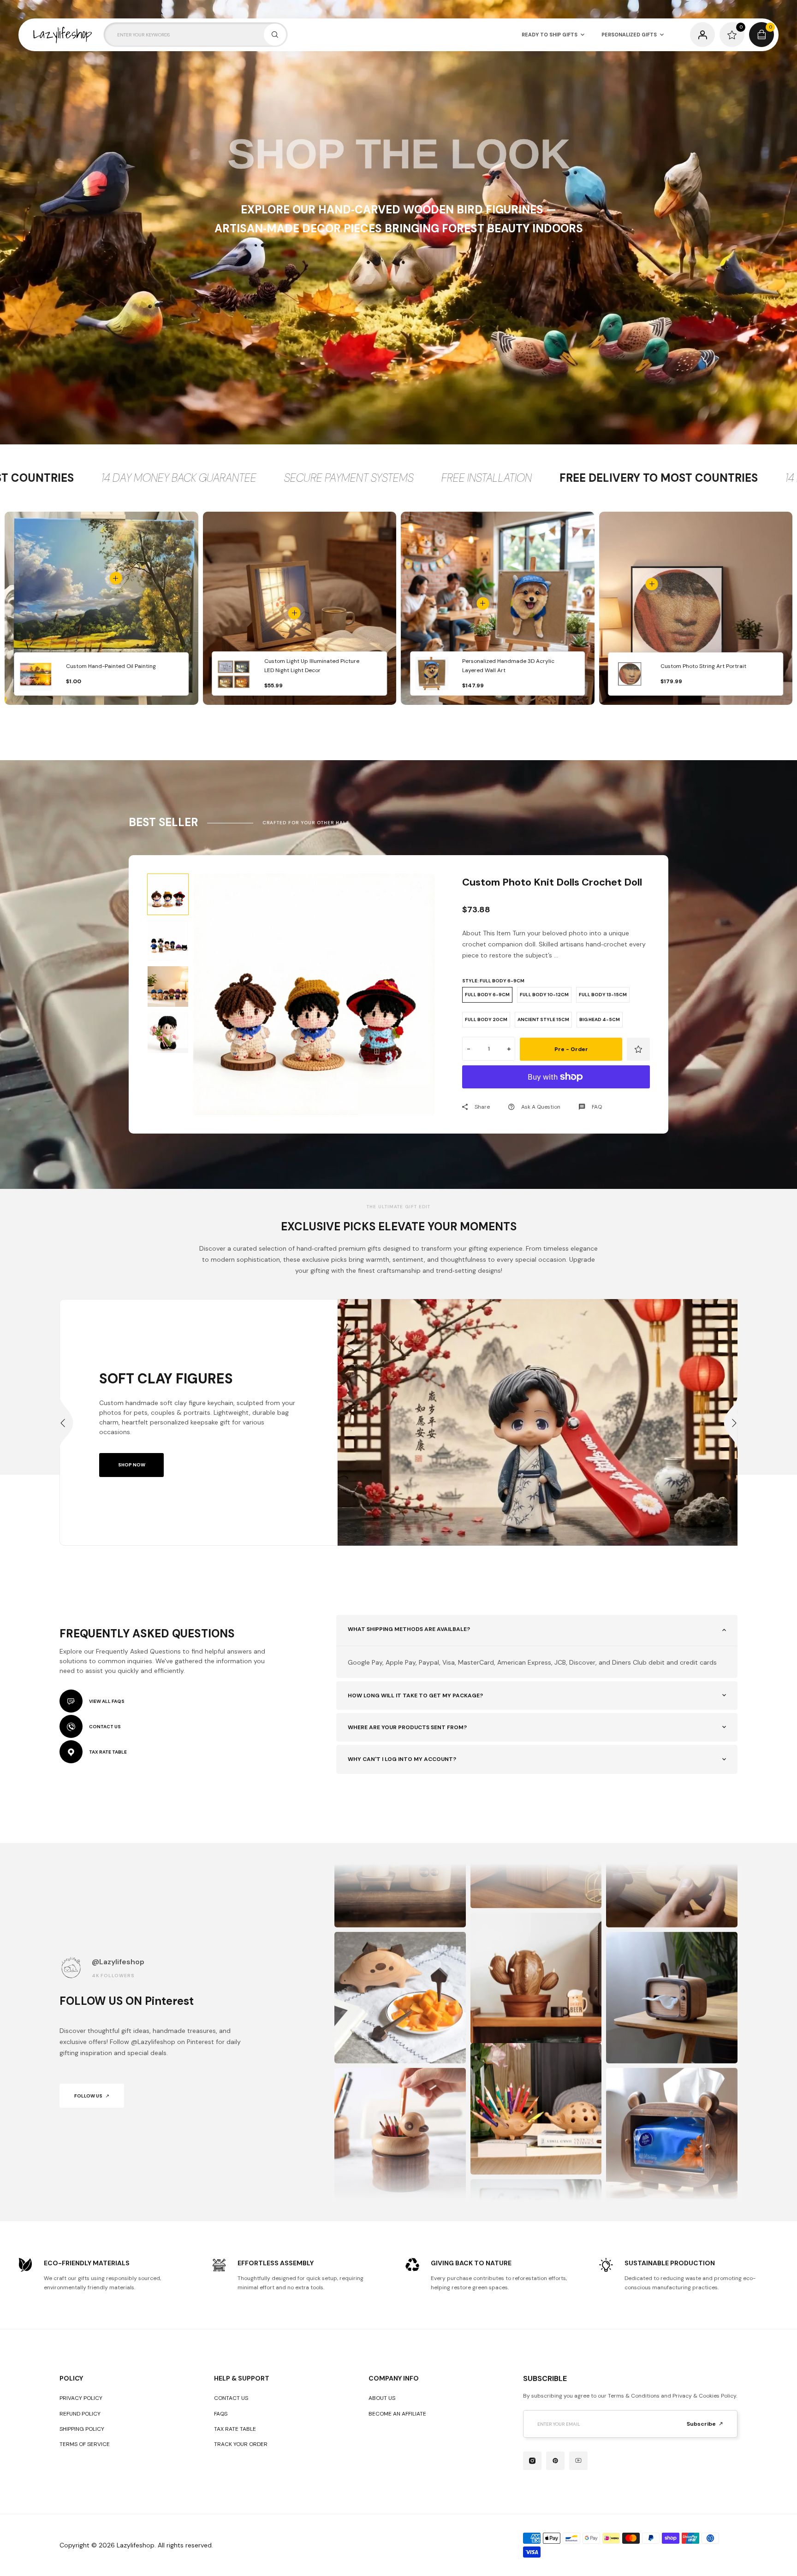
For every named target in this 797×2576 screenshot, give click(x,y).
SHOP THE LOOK (399, 154)
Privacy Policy (81, 2398)
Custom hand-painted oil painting (111, 666)
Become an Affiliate (397, 2414)
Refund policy (80, 2414)
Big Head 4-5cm (600, 1019)
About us (382, 2398)
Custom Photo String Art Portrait (703, 666)
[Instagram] (532, 2461)
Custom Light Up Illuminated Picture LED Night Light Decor (312, 666)
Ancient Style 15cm (543, 1019)
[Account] (702, 35)
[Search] (275, 35)
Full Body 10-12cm (544, 995)
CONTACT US (105, 1727)
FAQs (221, 2414)
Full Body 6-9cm (487, 995)
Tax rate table (235, 2429)
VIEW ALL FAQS (107, 1701)
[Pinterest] (555, 2461)
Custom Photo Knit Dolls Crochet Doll (552, 882)
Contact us (231, 2398)
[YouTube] (578, 2461)
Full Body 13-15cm (603, 995)
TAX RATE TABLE (108, 1752)
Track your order (241, 2444)
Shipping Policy (82, 2429)
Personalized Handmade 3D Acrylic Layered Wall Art (508, 666)
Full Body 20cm (486, 1019)
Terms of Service (85, 2444)
